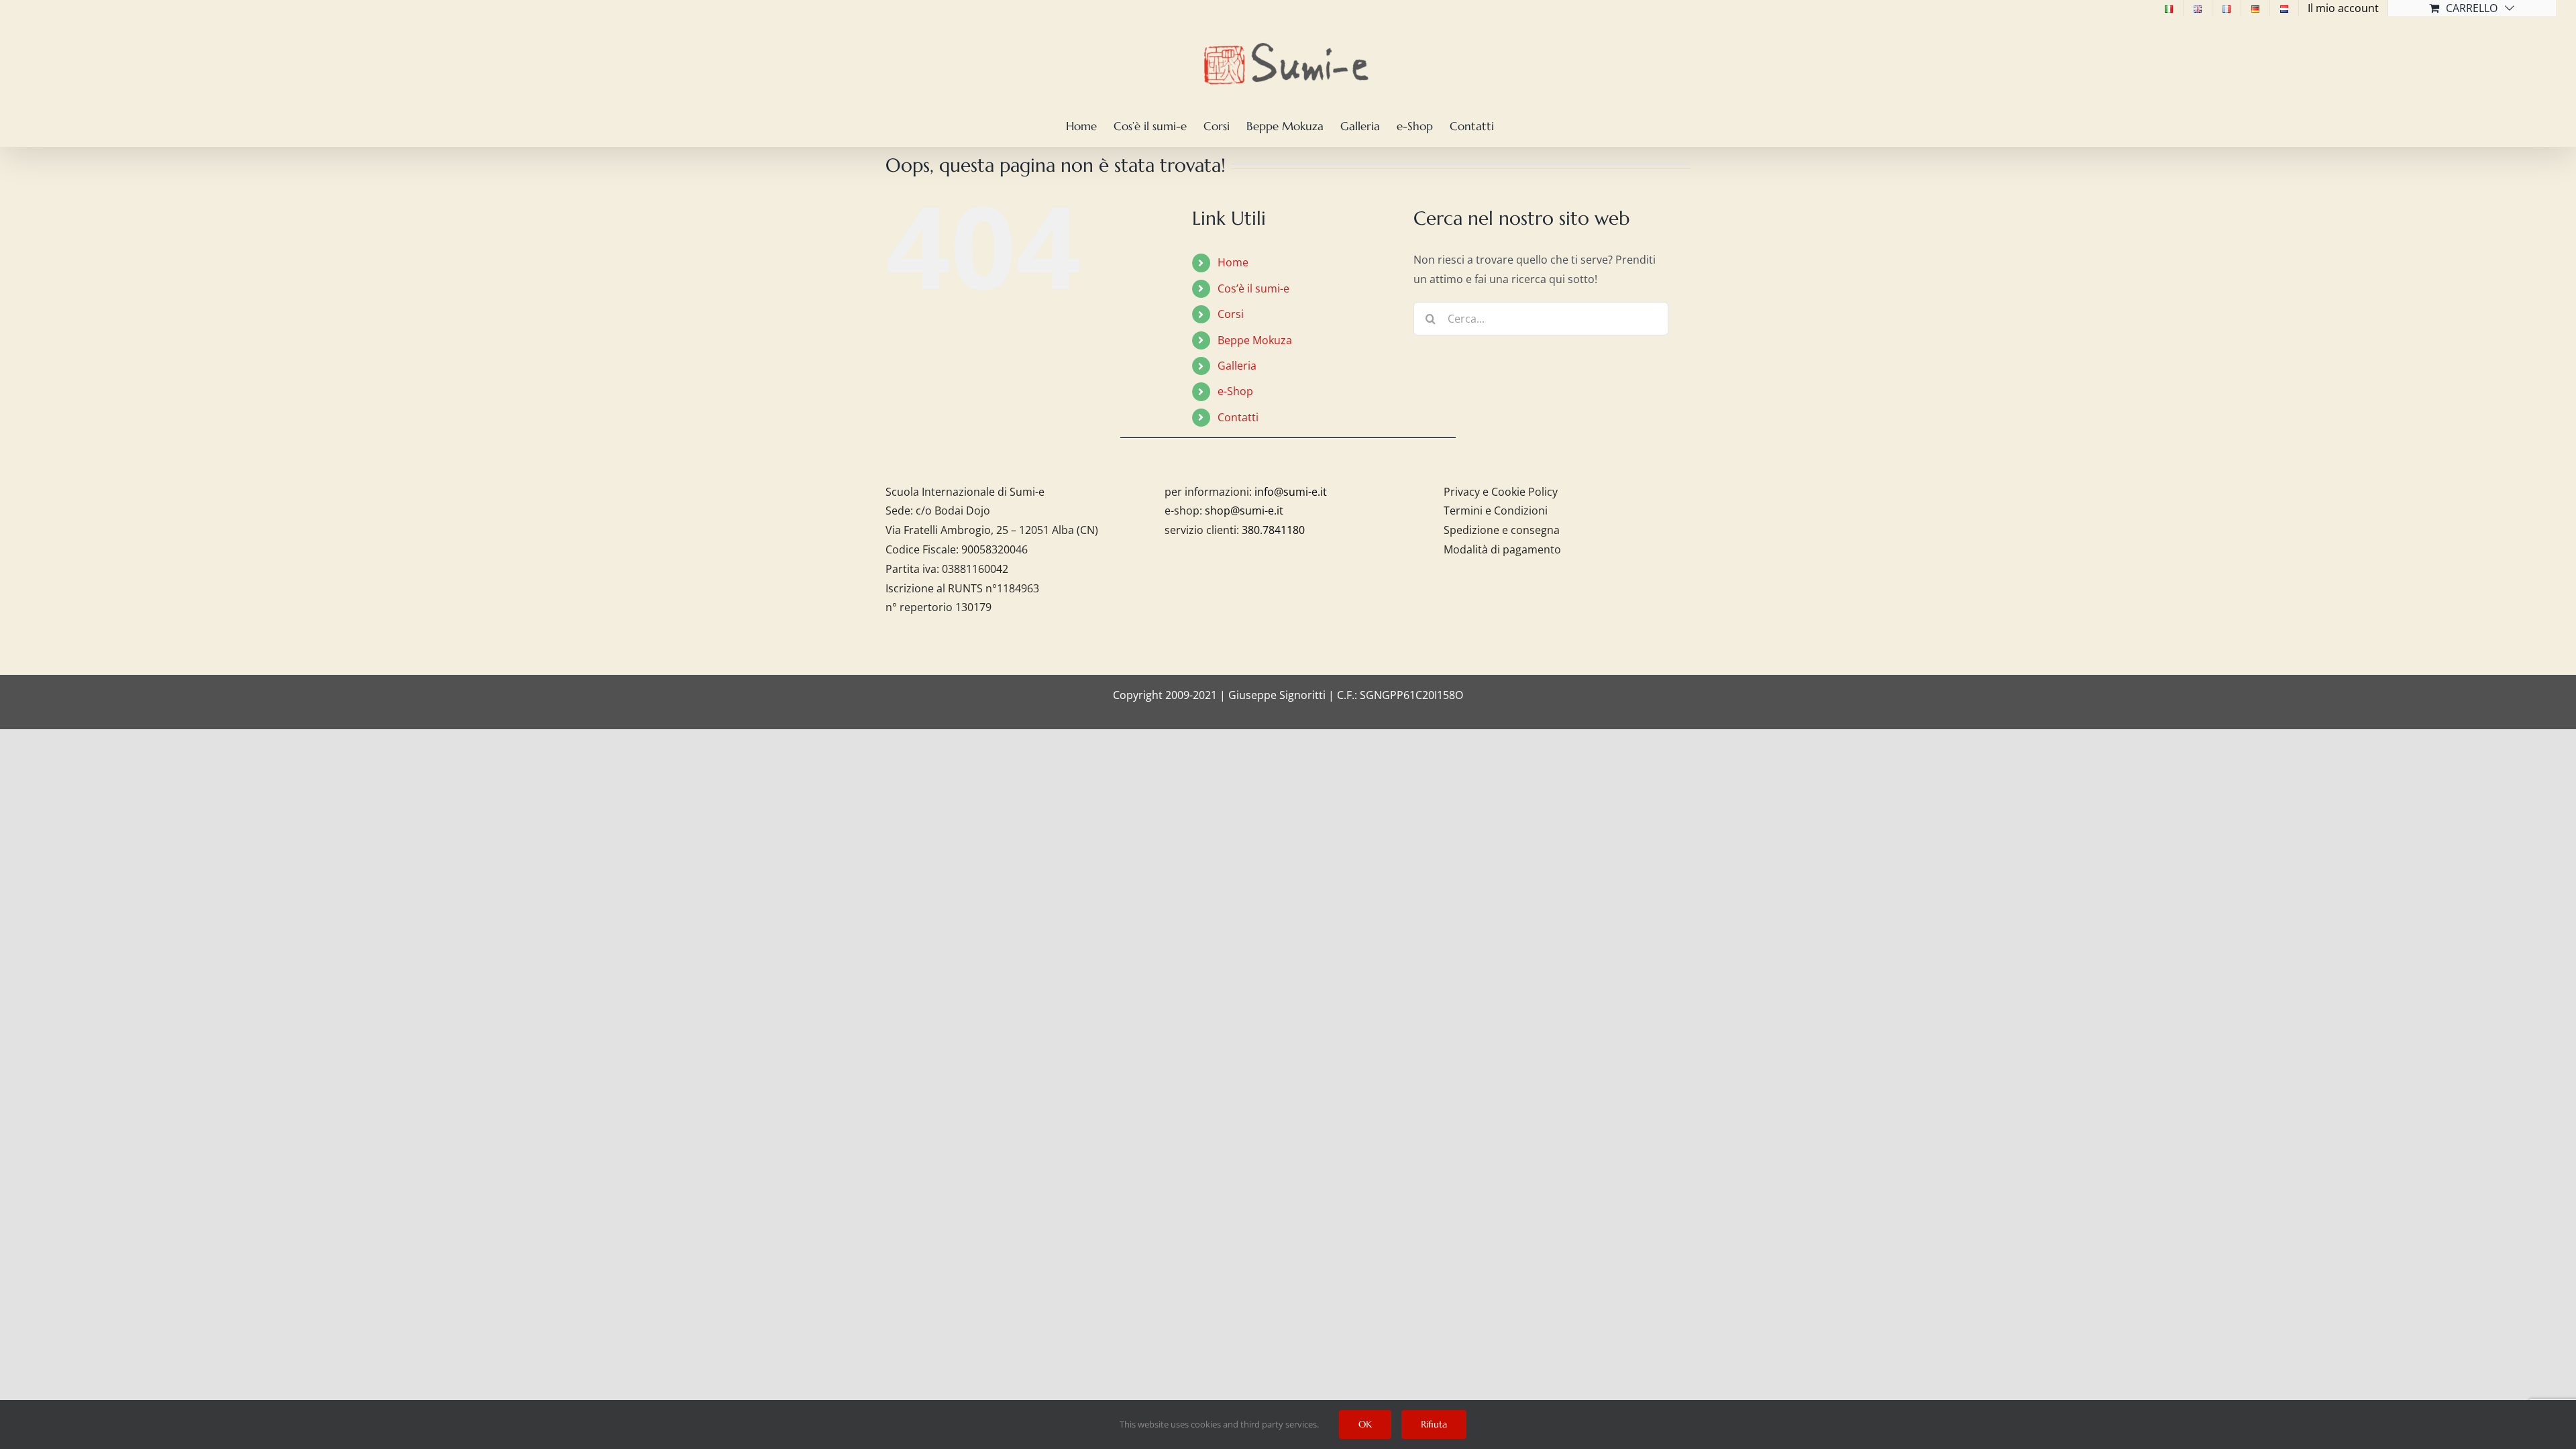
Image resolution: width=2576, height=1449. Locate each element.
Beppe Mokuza (1255, 340)
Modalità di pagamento (1502, 549)
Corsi (1231, 314)
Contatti (1238, 417)
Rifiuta (1434, 1424)
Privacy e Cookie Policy (1501, 492)
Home (1233, 262)
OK (1365, 1424)
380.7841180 (1273, 530)
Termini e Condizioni (1496, 511)
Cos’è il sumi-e (1253, 288)
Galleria (1237, 366)
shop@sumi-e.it (1244, 511)
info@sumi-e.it (1291, 492)
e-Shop (1235, 391)
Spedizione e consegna (1502, 530)
